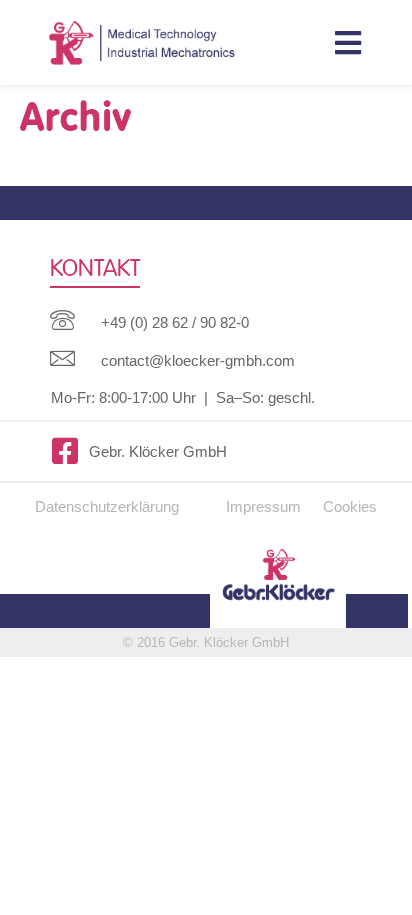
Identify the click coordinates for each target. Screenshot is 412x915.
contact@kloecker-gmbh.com (198, 360)
